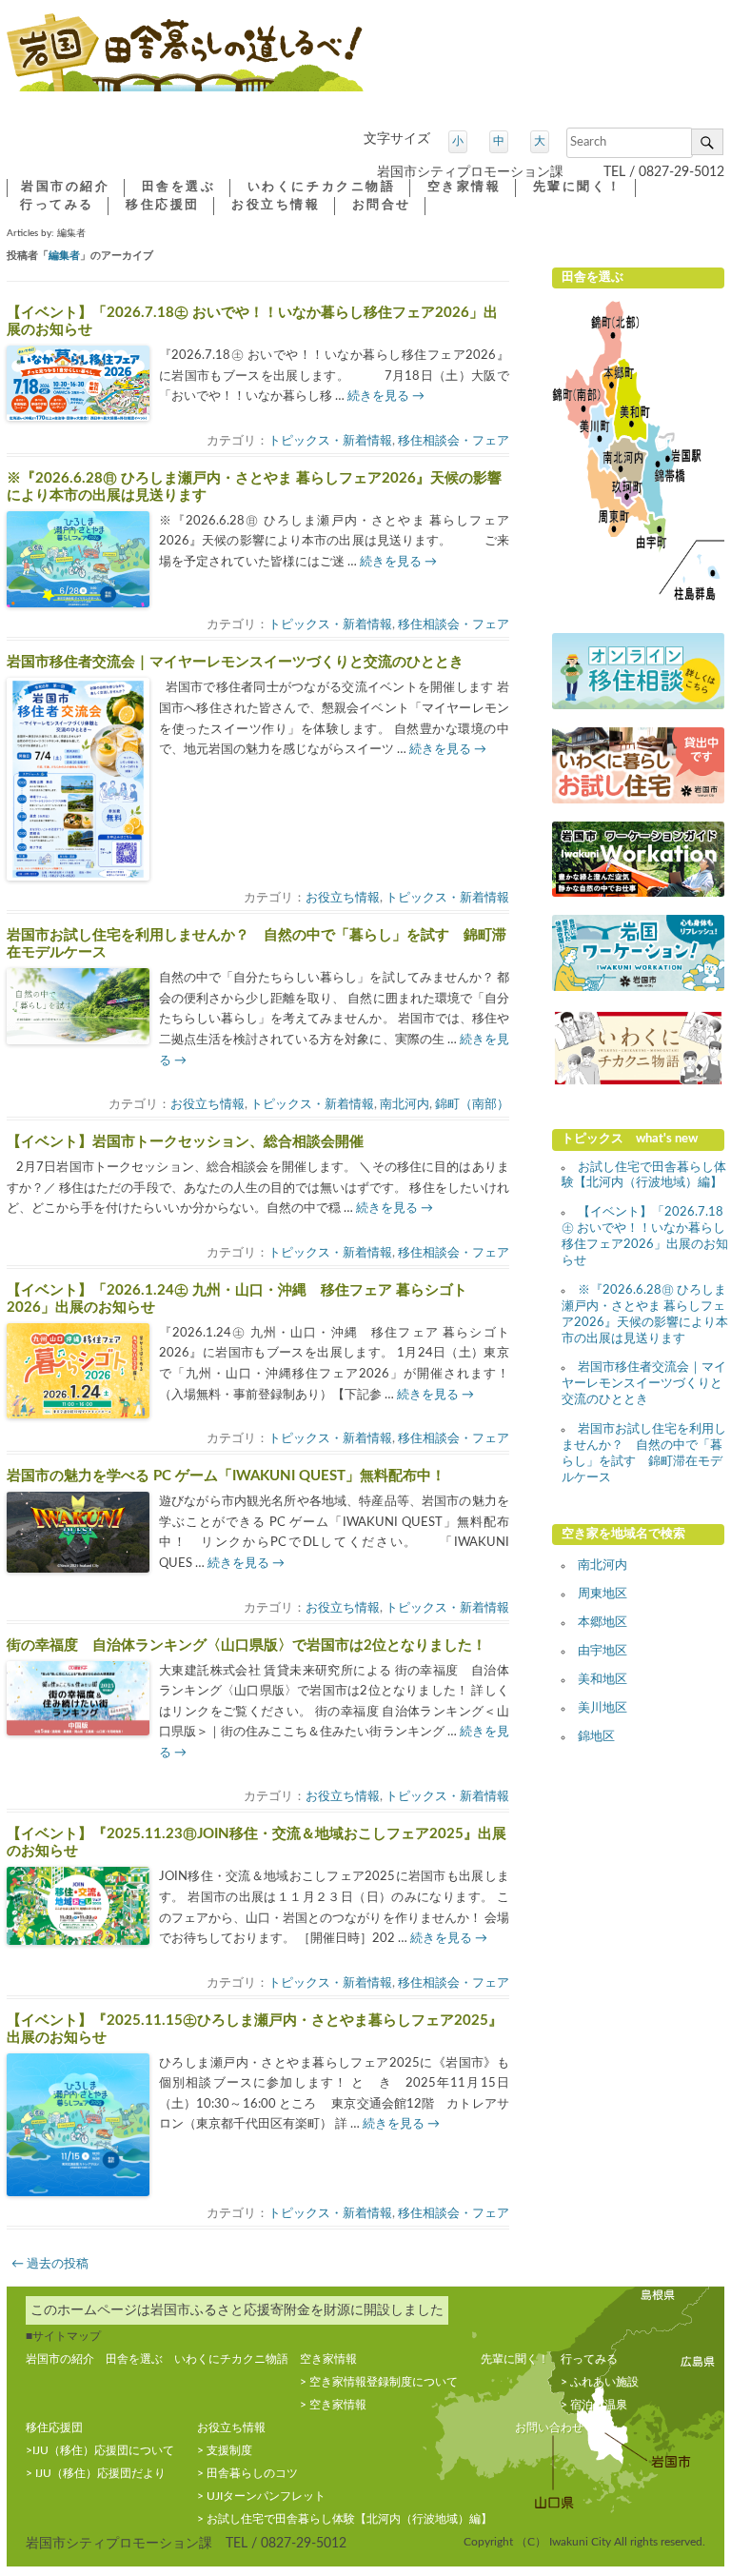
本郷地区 (603, 1623)
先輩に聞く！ (578, 187)
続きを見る (386, 396)
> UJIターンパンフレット (261, 2496)
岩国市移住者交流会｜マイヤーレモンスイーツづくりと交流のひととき (235, 662)
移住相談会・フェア (454, 441)
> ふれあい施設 (600, 2382)
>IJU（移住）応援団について (100, 2450)
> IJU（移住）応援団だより (96, 2473)
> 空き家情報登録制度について (379, 2382)
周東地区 (603, 1594)
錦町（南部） (472, 1105)
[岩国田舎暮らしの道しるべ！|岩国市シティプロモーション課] (185, 60)
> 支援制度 (225, 2450)
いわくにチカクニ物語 (322, 187)
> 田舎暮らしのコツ (247, 2473)
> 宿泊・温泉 (594, 2405)
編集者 (64, 256)
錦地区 (596, 1737)
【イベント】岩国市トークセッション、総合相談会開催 (185, 1142)
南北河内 (405, 1105)
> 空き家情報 (333, 2405)
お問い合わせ (549, 2427)
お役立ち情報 (343, 898)
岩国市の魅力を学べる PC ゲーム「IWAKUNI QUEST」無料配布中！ (226, 1476)
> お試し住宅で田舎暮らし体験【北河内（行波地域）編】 (345, 2519)
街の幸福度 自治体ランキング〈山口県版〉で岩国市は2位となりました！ (247, 1645)
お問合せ (382, 205)
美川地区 (603, 1708)
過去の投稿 (50, 2264)
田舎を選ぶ (179, 187)
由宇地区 (603, 1651)
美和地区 (603, 1680)
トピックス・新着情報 (330, 441)
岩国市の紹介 (66, 187)
